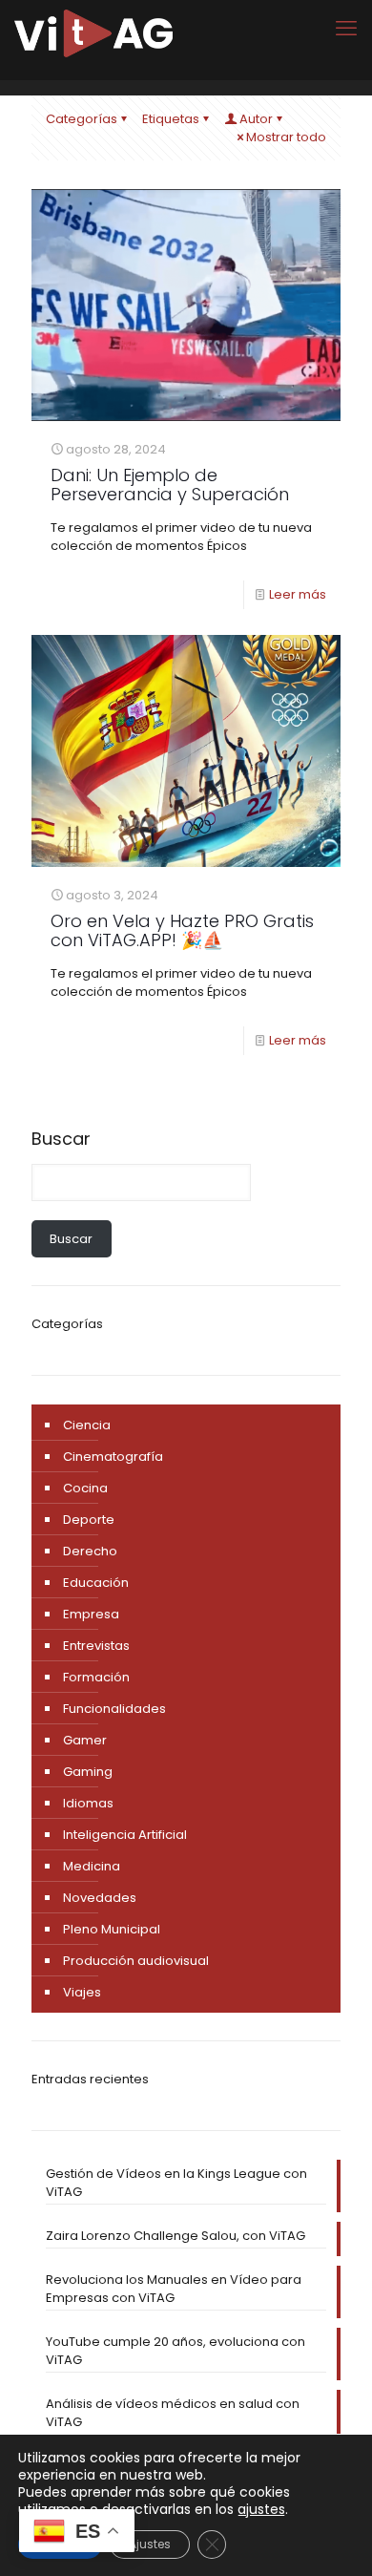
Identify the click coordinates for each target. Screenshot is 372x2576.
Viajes (82, 1992)
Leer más (298, 594)
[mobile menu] (346, 29)
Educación (96, 1583)
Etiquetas (171, 119)
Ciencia (87, 1425)
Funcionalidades (114, 1709)
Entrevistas (96, 1646)
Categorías (82, 119)
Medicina (92, 1866)
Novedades (100, 1898)
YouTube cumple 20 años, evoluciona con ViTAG (176, 2351)
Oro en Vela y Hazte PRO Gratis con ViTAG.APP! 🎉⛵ (182, 930)
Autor (256, 119)
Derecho (90, 1551)
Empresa (91, 1614)
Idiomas (88, 1803)
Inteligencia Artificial (125, 1835)
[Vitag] (93, 33)
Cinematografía (113, 1457)
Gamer (85, 1740)
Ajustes (150, 2544)
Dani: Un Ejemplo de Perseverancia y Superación (170, 485)
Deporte (89, 1520)
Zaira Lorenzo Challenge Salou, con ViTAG (176, 2236)
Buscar (61, 1139)
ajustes (261, 2509)
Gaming (88, 1772)
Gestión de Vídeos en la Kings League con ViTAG (176, 2183)
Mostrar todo (286, 137)
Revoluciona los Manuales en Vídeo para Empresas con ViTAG (174, 2289)
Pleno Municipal (112, 1929)
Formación (96, 1677)
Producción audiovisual (136, 1961)
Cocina (85, 1488)
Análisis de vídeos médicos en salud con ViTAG (173, 2413)
